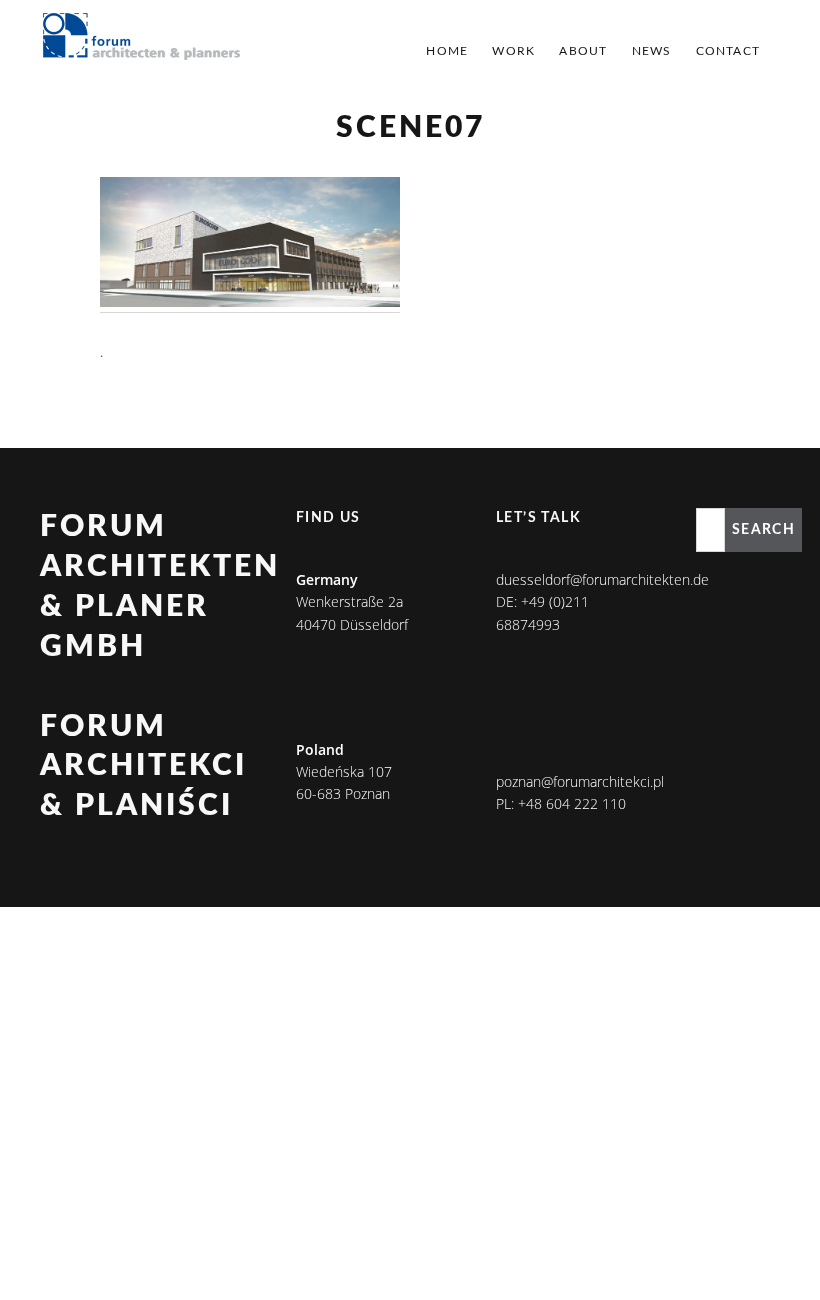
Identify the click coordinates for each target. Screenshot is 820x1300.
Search (763, 530)
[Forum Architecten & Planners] (142, 38)
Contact (728, 51)
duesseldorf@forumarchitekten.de (602, 579)
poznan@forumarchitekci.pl (580, 781)
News (652, 51)
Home (447, 51)
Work (513, 51)
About (583, 51)
